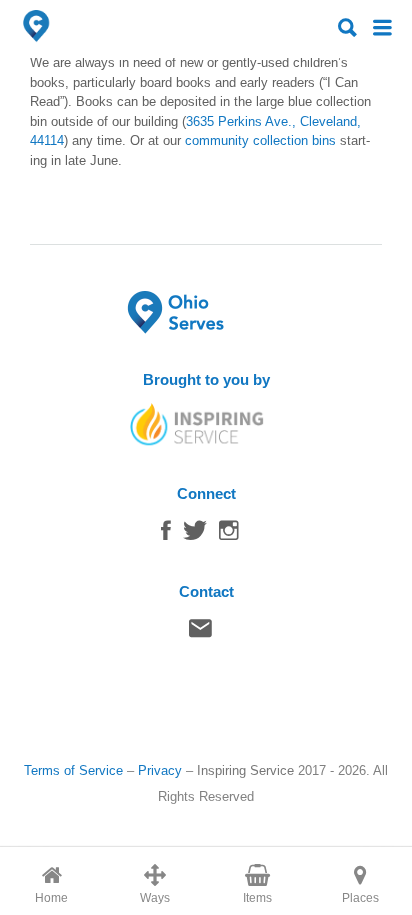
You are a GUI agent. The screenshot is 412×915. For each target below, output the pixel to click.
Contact (200, 633)
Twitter (195, 535)
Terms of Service (73, 770)
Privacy (160, 770)
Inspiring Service (245, 770)
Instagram (229, 535)
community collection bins (260, 140)
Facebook (166, 535)
